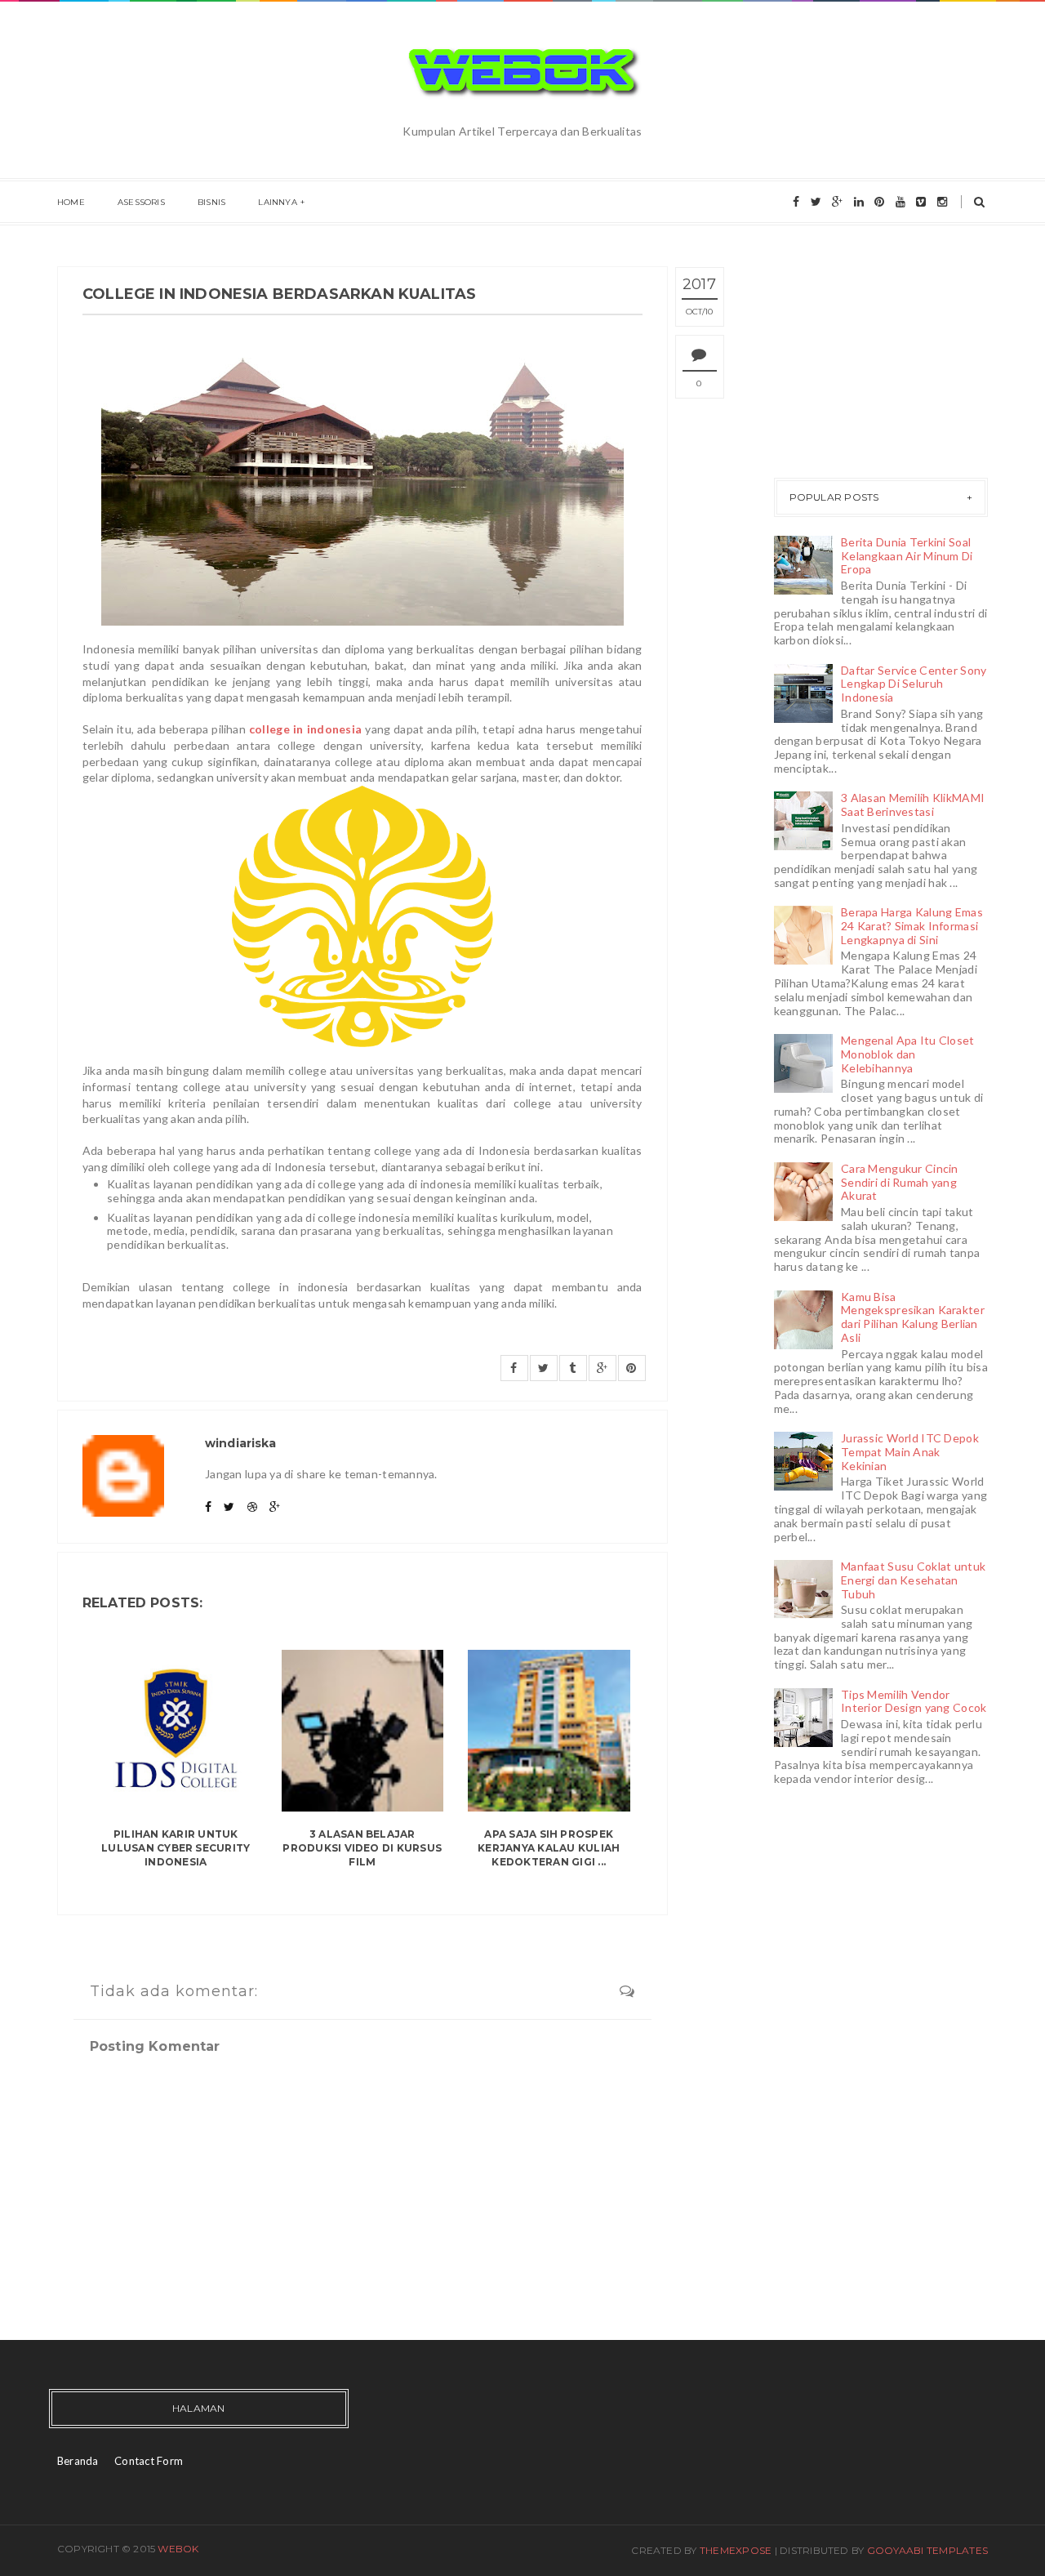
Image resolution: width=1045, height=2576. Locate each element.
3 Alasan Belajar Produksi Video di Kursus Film (362, 1848)
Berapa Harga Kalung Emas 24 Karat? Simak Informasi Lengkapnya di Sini (912, 926)
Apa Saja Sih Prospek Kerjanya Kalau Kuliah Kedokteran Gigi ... (549, 1848)
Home (71, 202)
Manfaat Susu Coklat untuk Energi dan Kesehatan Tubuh (913, 1580)
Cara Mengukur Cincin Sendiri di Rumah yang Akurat (900, 1182)
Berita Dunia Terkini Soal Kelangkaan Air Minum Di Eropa (907, 556)
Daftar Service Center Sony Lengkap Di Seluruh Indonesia (914, 684)
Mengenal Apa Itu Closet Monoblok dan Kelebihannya (907, 1054)
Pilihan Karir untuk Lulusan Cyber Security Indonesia (176, 1848)
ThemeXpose (736, 2550)
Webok (178, 2549)
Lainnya (277, 202)
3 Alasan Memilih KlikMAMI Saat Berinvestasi (913, 804)
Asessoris (141, 202)
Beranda (78, 2461)
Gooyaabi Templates (927, 2550)
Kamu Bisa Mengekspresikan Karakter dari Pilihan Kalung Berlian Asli (913, 1317)
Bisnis (211, 202)
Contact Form (149, 2461)
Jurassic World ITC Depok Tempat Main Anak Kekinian (910, 1452)
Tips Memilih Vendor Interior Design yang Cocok (914, 1701)
